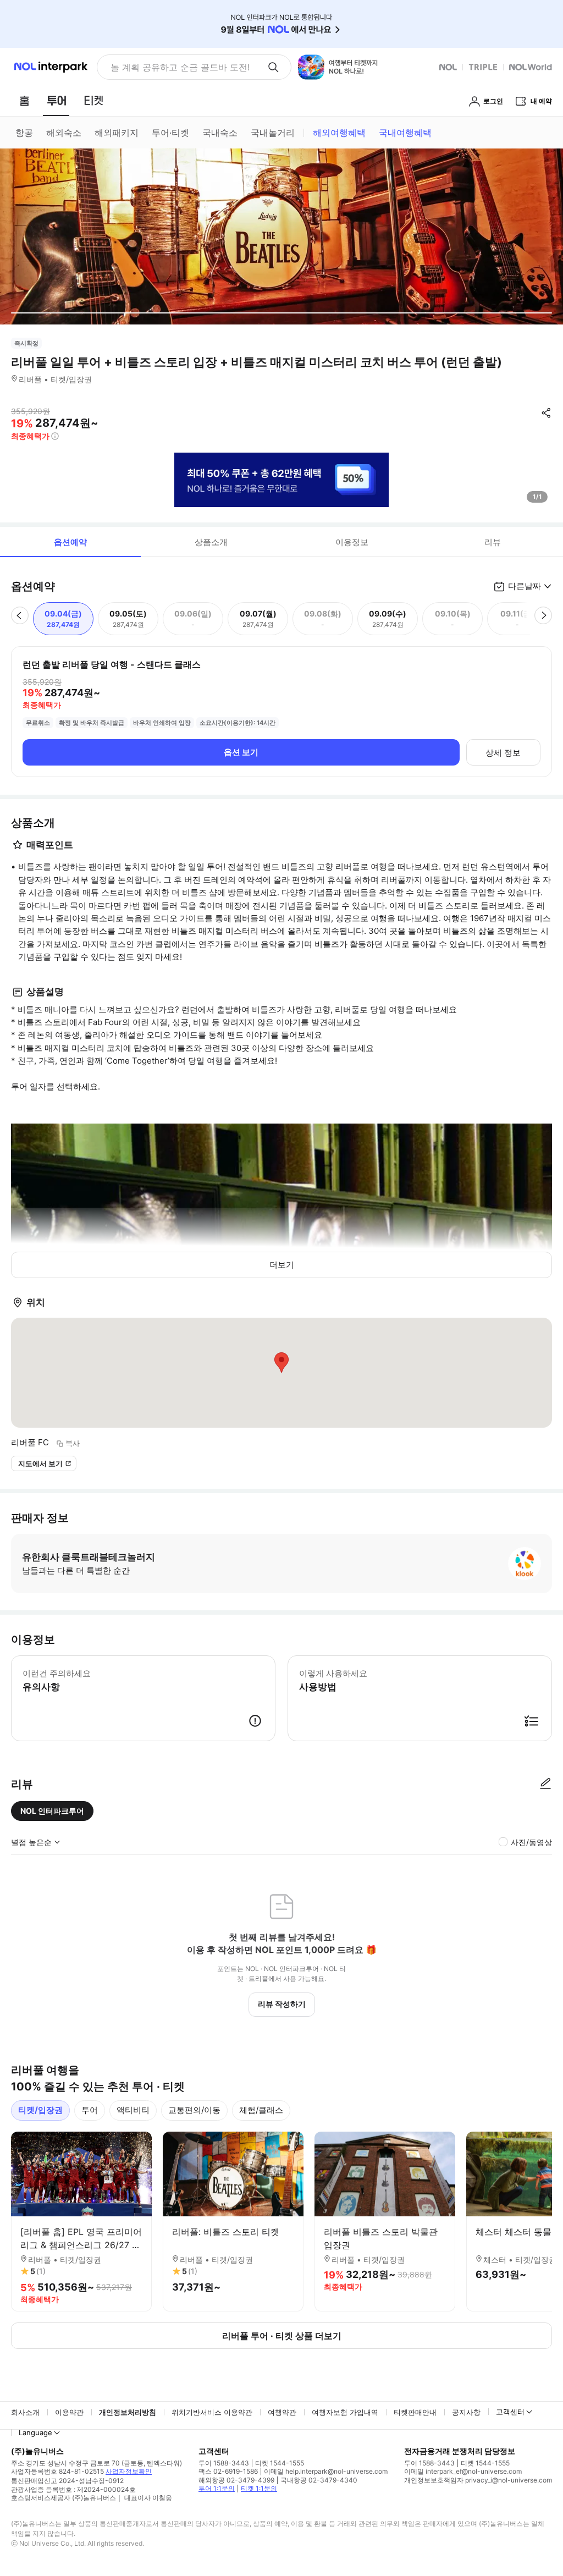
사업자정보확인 (129, 2471)
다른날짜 (525, 586)
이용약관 (69, 2412)
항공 (24, 133)
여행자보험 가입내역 (345, 2412)
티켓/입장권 (40, 2110)
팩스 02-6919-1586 (228, 2471)
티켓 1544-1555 (280, 2463)
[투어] (56, 101)
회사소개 (25, 2412)
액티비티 (133, 2110)
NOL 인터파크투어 (52, 1811)
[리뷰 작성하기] (545, 1784)
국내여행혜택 (405, 133)
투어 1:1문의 (217, 2488)
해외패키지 (117, 133)
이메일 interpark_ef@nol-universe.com (463, 2471)
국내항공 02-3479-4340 (319, 2480)
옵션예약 (70, 542)
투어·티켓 (170, 133)
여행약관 (282, 2412)
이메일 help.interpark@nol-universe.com (326, 2471)
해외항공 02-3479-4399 (236, 2480)
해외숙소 (64, 133)
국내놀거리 (273, 133)
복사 (73, 1443)
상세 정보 (503, 753)
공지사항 (466, 2412)
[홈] (24, 101)
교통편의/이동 (194, 2110)
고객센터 (510, 2412)
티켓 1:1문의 (259, 2488)
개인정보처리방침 (128, 2412)
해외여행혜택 (339, 133)
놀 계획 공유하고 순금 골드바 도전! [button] (180, 67)
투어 (90, 2110)
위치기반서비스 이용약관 (212, 2412)
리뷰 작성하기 (282, 2004)
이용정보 (352, 542)
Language (35, 2432)
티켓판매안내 (415, 2412)
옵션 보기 (241, 752)
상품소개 (211, 542)
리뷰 (493, 542)
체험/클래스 (261, 2110)
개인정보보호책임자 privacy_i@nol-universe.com (478, 2480)
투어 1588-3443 (224, 2463)
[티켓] (93, 101)
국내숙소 (220, 133)
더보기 (282, 1265)
